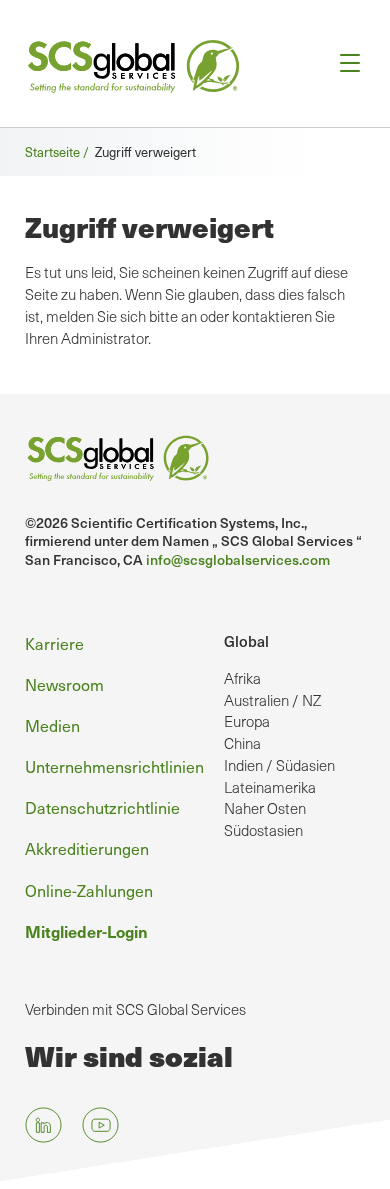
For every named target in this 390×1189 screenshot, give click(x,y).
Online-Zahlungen (89, 890)
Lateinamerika (270, 787)
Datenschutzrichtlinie (102, 807)
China (242, 743)
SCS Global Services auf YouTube (100, 1124)
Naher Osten (265, 808)
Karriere (54, 643)
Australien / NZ (272, 700)
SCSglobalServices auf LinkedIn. (43, 1124)
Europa (247, 721)
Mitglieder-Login (86, 931)
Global (246, 640)
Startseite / (60, 152)
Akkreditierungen (87, 848)
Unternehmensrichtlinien (114, 766)
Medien (52, 725)
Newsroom (64, 684)
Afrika (242, 678)
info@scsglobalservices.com (238, 559)
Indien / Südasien (279, 765)
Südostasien (263, 830)
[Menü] (343, 63)
